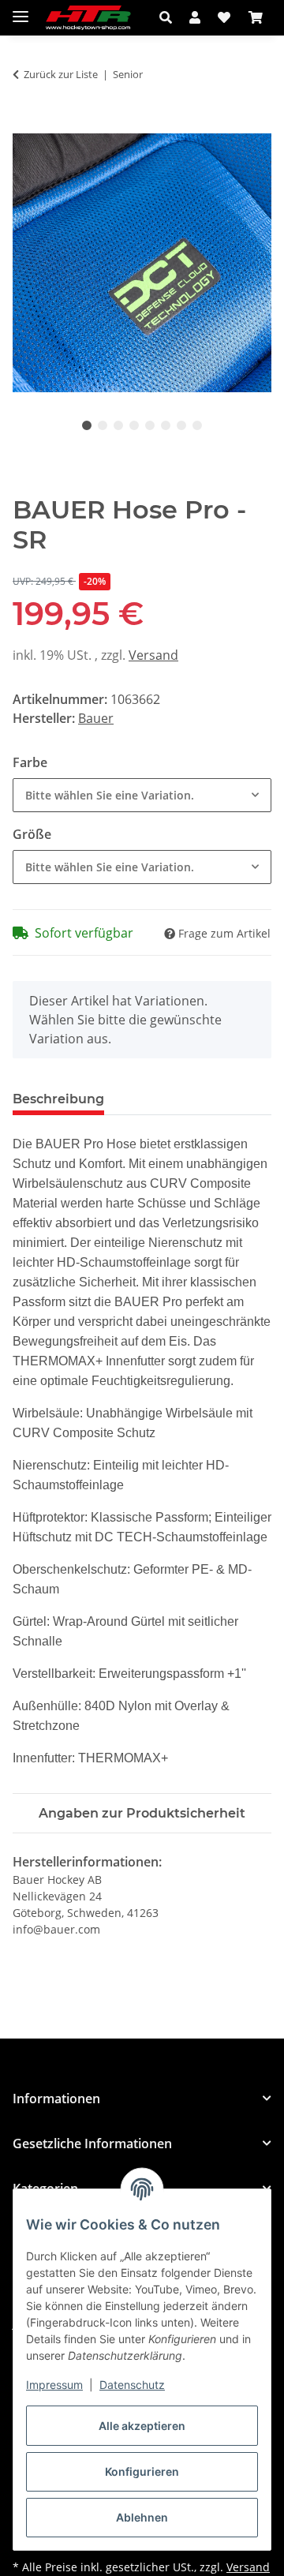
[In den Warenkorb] (25, 125)
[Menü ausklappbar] (21, 10)
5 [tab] (150, 425)
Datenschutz (132, 2385)
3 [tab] (118, 425)
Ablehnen (142, 2517)
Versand (153, 655)
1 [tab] (87, 425)
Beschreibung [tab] (58, 1099)
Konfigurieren (142, 2471)
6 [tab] (166, 425)
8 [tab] (197, 425)
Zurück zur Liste (61, 74)
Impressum (54, 2385)
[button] (170, 17)
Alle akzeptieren (142, 2426)
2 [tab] (103, 425)
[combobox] (142, 795)
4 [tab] (134, 425)
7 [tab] (181, 425)
